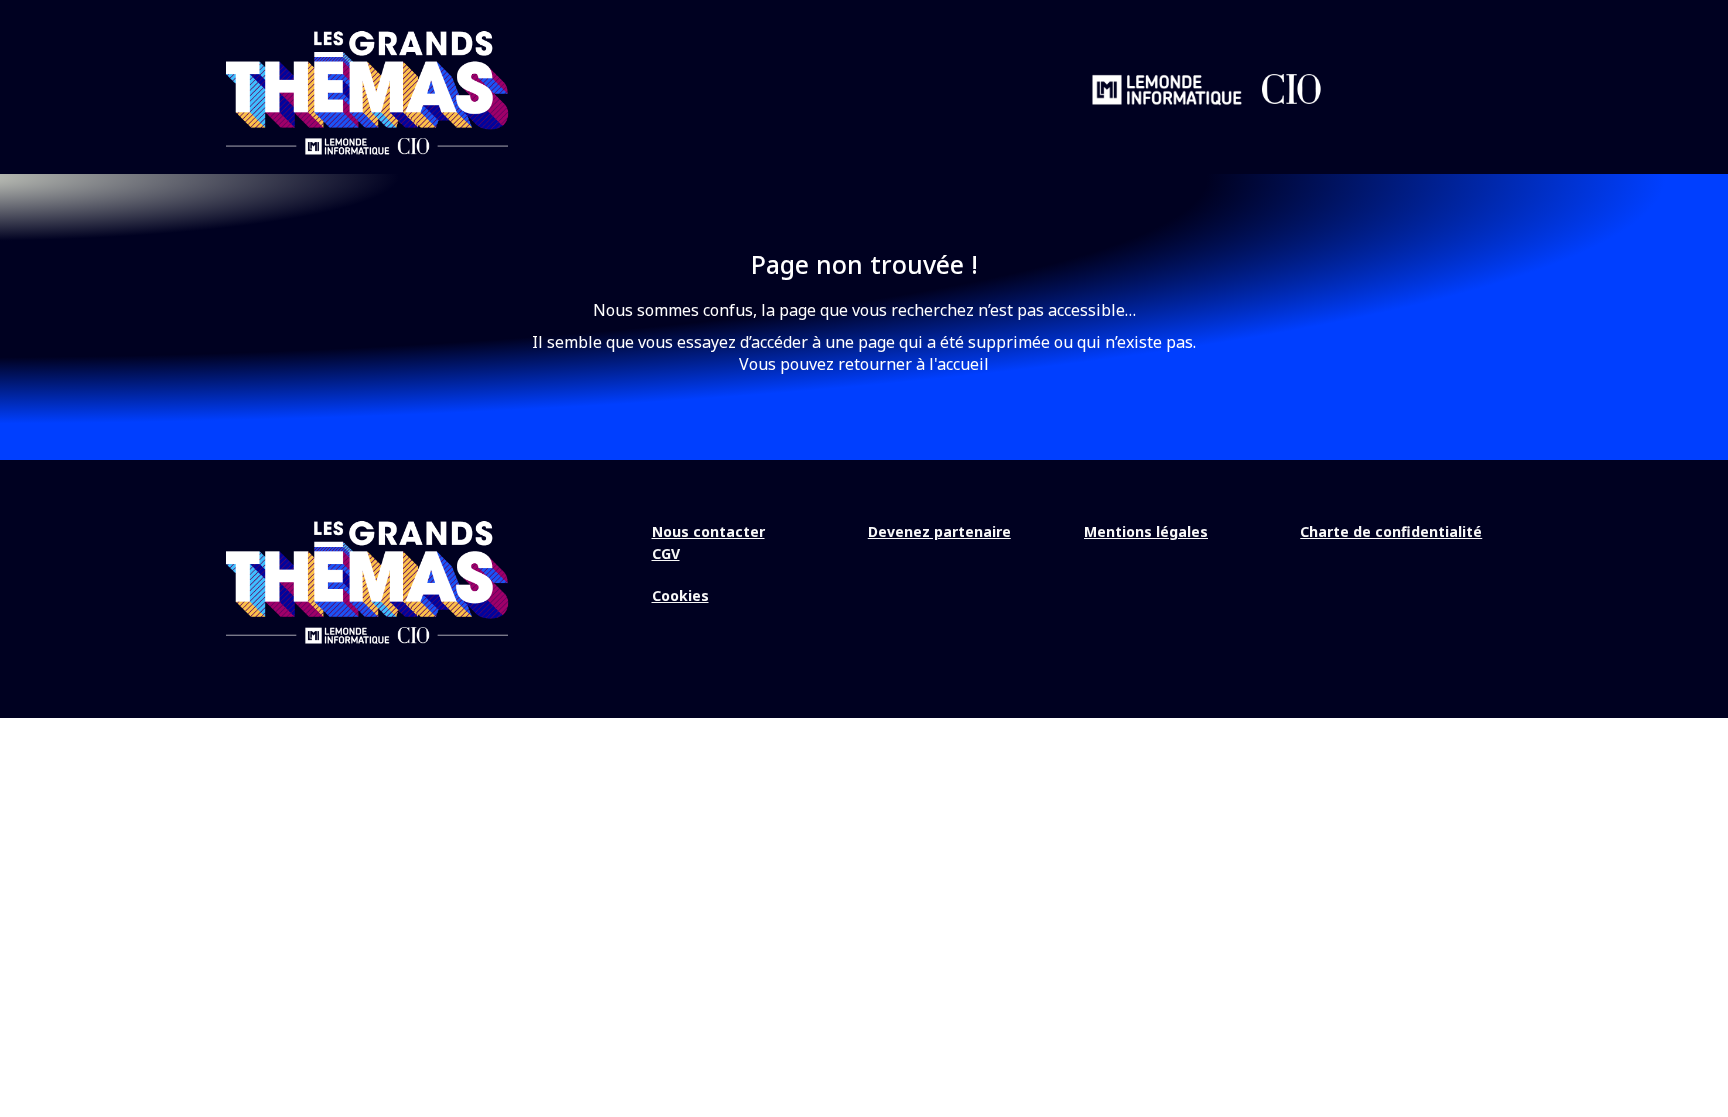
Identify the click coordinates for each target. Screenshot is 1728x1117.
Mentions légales (1146, 531)
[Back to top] (1698, 1037)
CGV (666, 553)
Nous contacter (708, 531)
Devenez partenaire (939, 531)
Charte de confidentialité (1391, 531)
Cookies (680, 595)
